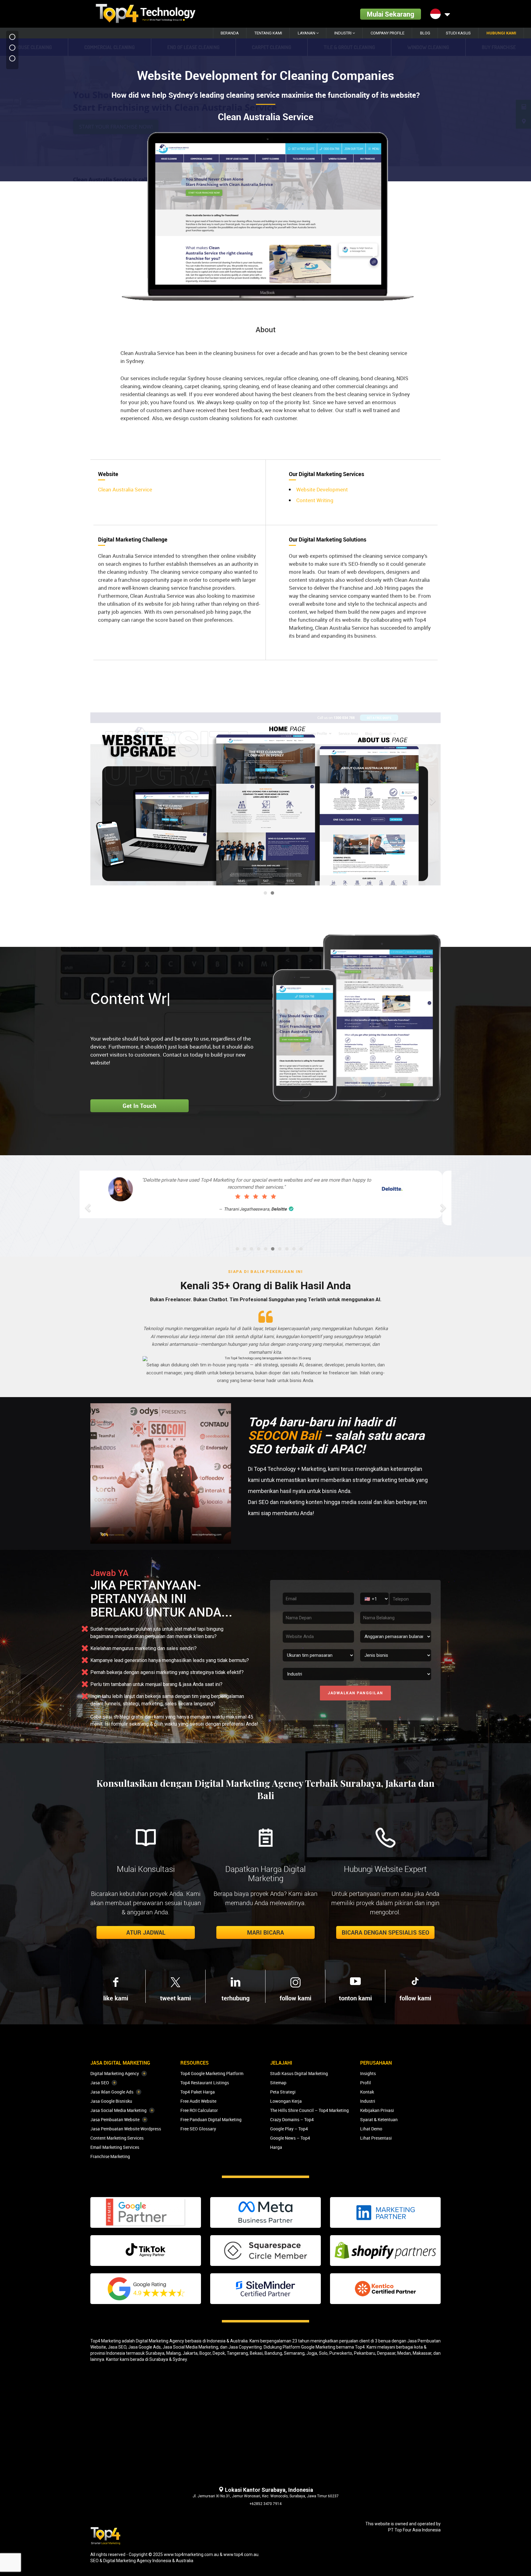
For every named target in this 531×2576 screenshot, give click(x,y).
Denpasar (386, 2353)
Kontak (367, 2092)
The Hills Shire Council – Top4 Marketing (309, 2110)
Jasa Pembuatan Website (115, 2119)
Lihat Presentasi (376, 2138)
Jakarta (190, 2353)
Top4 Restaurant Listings (205, 2083)
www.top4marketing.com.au (191, 2554)
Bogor (205, 2353)
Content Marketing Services (117, 2138)
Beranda (230, 33)
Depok (219, 2353)
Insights (368, 2073)
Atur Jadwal (146, 1932)
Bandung (273, 2353)
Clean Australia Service (125, 489)
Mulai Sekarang (391, 14)
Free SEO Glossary (198, 2129)
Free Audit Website (198, 2101)
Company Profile (387, 33)
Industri (343, 33)
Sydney (180, 2359)
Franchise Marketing (110, 2156)
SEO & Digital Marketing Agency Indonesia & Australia (142, 2561)
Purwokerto (341, 2353)
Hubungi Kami (501, 33)
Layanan (307, 33)
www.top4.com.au (241, 2554)
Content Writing (315, 500)
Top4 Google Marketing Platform (212, 2073)
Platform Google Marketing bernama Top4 (324, 2347)
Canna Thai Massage (270, 1209)
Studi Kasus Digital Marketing (299, 2073)
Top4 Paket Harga (198, 2092)
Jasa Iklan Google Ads (112, 2092)
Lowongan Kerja (286, 2101)
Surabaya (155, 2353)
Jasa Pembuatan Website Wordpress (126, 2129)
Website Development (322, 489)
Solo (323, 2353)
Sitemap (278, 2083)
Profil (366, 2083)
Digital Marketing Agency (115, 2073)
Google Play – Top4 (289, 2129)
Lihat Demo (371, 2129)
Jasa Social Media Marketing (118, 2110)
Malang (173, 2353)
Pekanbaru (365, 2353)
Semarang (294, 2353)
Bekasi (256, 2353)
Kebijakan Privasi (377, 2110)
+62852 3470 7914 (265, 2504)
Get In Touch (140, 1106)
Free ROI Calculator (199, 2110)
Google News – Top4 (290, 2138)
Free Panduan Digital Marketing (211, 2119)
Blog (425, 33)
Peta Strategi (283, 2092)
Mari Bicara (265, 1932)
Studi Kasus (458, 33)
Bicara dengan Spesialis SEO (385, 1932)
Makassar (422, 2353)
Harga (276, 2147)
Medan (404, 2353)
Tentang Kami (268, 33)
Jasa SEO (100, 2083)
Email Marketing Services (115, 2147)
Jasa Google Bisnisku (111, 2101)
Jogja (312, 2353)
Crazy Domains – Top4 (292, 2119)
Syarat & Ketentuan (379, 2119)
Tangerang (237, 2353)
